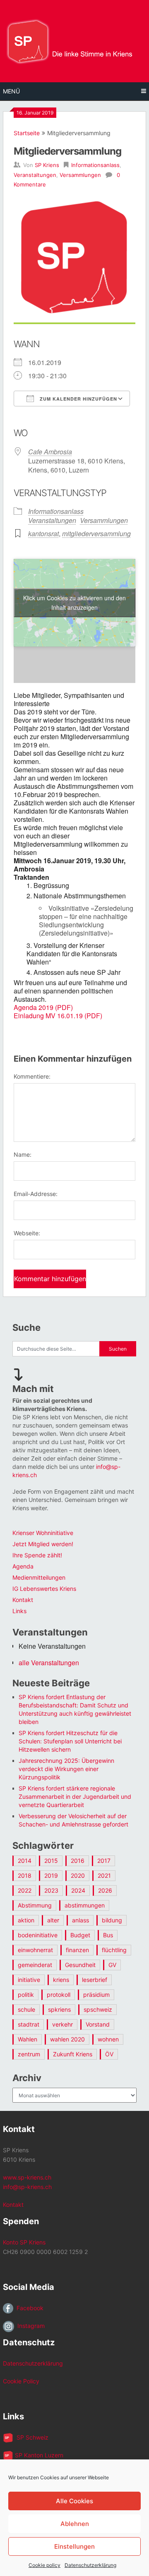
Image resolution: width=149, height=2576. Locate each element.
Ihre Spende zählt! (37, 1555)
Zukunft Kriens (73, 2054)
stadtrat (29, 2024)
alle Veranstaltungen (49, 1663)
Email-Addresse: (36, 1194)
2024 (78, 1890)
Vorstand (98, 2024)
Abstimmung (35, 1905)
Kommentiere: (32, 1076)
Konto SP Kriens (24, 2242)
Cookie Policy (21, 2381)
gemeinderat (35, 1965)
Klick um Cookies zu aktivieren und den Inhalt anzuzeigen (74, 603)
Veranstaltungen (35, 175)
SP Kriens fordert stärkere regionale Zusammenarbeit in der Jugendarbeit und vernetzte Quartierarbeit (75, 1797)
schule (26, 2009)
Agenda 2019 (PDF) (43, 1007)
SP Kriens (47, 165)
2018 (25, 1875)
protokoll (59, 1995)
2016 (78, 1861)
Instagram (29, 2326)
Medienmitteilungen (39, 1577)
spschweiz (98, 2009)
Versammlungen (80, 175)
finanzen (77, 1950)
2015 (51, 1861)
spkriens (59, 2009)
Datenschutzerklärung (90, 2565)
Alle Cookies (74, 2501)
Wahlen (28, 2039)
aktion (26, 1920)
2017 (104, 1861)
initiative (29, 1980)
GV (112, 1965)
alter (53, 1920)
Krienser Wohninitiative (43, 1533)
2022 (25, 1890)
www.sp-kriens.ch (27, 2177)
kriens (61, 1980)
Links (19, 1611)
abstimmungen (85, 1905)
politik (26, 1995)
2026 (105, 1890)
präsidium (96, 1995)
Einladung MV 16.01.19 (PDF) (58, 1016)
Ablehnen (75, 2524)
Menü (11, 91)
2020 (78, 1875)
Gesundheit (80, 1965)
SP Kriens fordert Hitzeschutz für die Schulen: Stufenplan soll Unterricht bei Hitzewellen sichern (70, 1741)
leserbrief (95, 1980)
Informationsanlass (95, 165)
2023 (51, 1890)
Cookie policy (44, 2565)
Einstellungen (74, 2546)
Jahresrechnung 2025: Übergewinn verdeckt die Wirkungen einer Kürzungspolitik (66, 1769)
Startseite (27, 133)
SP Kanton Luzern (38, 2455)
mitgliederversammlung (96, 534)
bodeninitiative (38, 1935)
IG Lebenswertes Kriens (44, 1589)
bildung (112, 1920)
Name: (23, 1154)
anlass (81, 1920)
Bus (108, 1935)
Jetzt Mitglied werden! (43, 1544)
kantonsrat (43, 534)
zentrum (29, 2054)
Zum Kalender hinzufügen (78, 399)
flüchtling (114, 1950)
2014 (25, 1861)
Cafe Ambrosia (50, 452)
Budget (80, 1935)
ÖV (109, 2054)
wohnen (108, 2039)
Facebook (28, 2308)
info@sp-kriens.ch (27, 2187)
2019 (51, 1875)
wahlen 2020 (67, 2039)
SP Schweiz (31, 2437)
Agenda (23, 1566)
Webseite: (27, 1233)
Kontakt (23, 1600)
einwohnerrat (35, 1950)
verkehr (62, 2024)
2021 (104, 1875)
